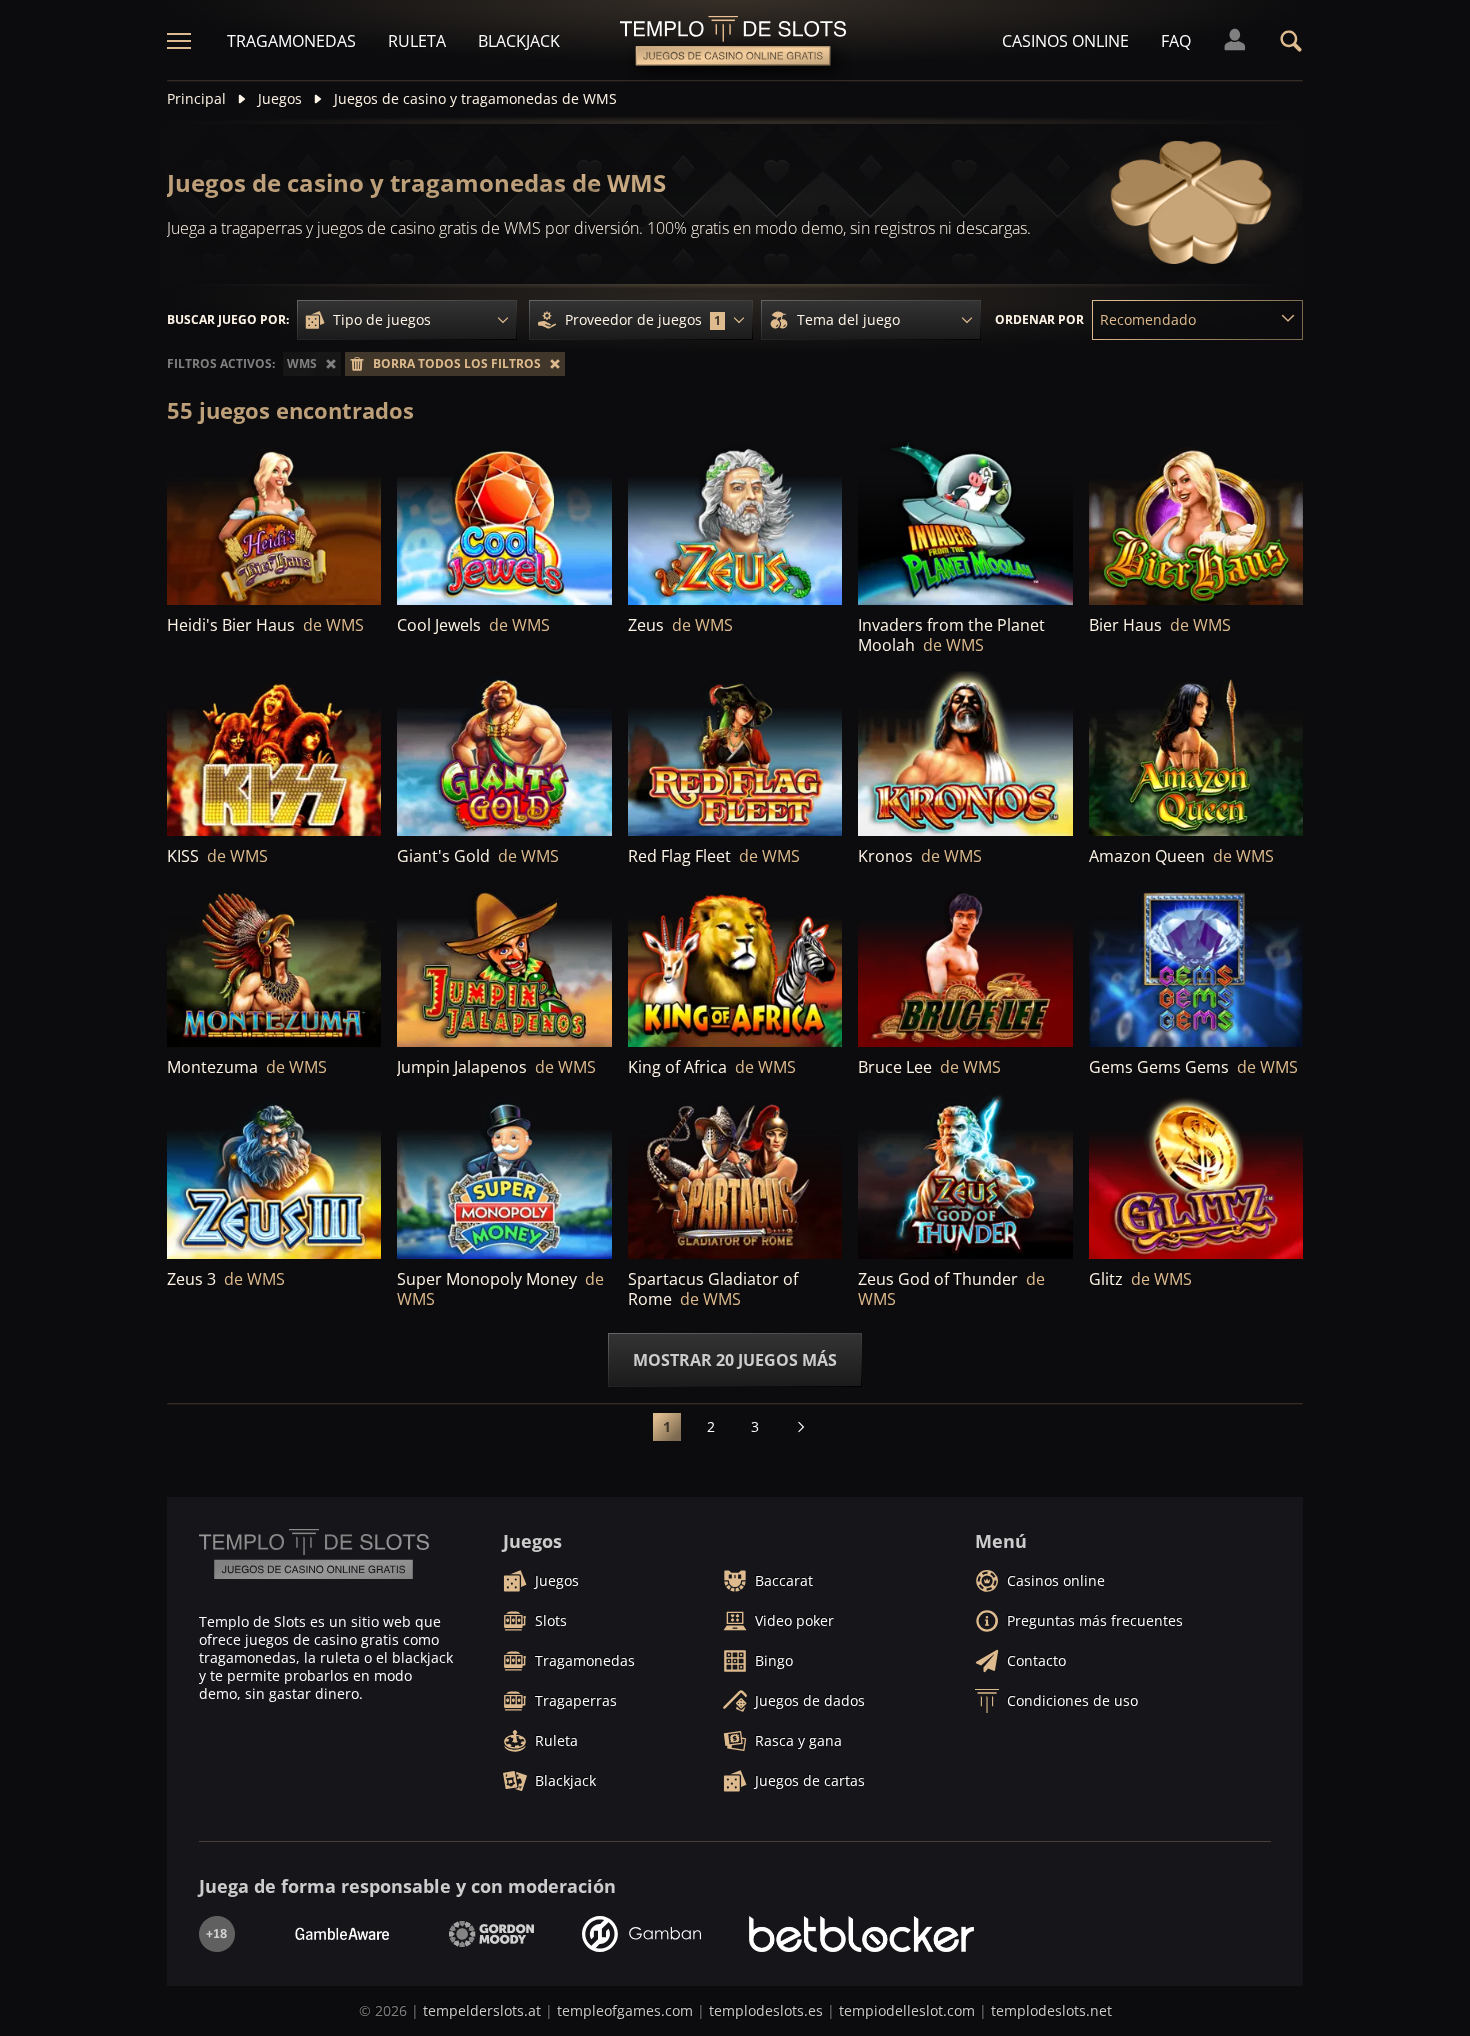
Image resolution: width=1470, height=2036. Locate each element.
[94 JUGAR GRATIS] (274, 523)
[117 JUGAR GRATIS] (274, 965)
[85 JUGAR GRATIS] (965, 1176)
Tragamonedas (291, 41)
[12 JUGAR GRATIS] (1196, 1176)
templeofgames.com (625, 2010)
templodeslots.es (766, 2010)
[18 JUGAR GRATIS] (504, 523)
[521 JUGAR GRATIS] (735, 523)
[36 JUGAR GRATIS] (965, 965)
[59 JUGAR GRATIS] (965, 754)
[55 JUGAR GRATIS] (274, 754)
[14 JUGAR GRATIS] (735, 965)
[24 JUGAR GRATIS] (1196, 965)
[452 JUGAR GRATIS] (1196, 523)
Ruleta (417, 41)
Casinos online (1065, 41)
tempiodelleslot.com (907, 2010)
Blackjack (519, 41)
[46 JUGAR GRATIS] (504, 1176)
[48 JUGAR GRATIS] (1196, 754)
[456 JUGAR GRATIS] (965, 523)
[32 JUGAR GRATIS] (504, 754)
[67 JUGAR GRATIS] (735, 1176)
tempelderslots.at (482, 2010)
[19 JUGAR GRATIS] (735, 754)
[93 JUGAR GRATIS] (504, 965)
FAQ (1176, 41)
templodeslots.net (1051, 2010)
